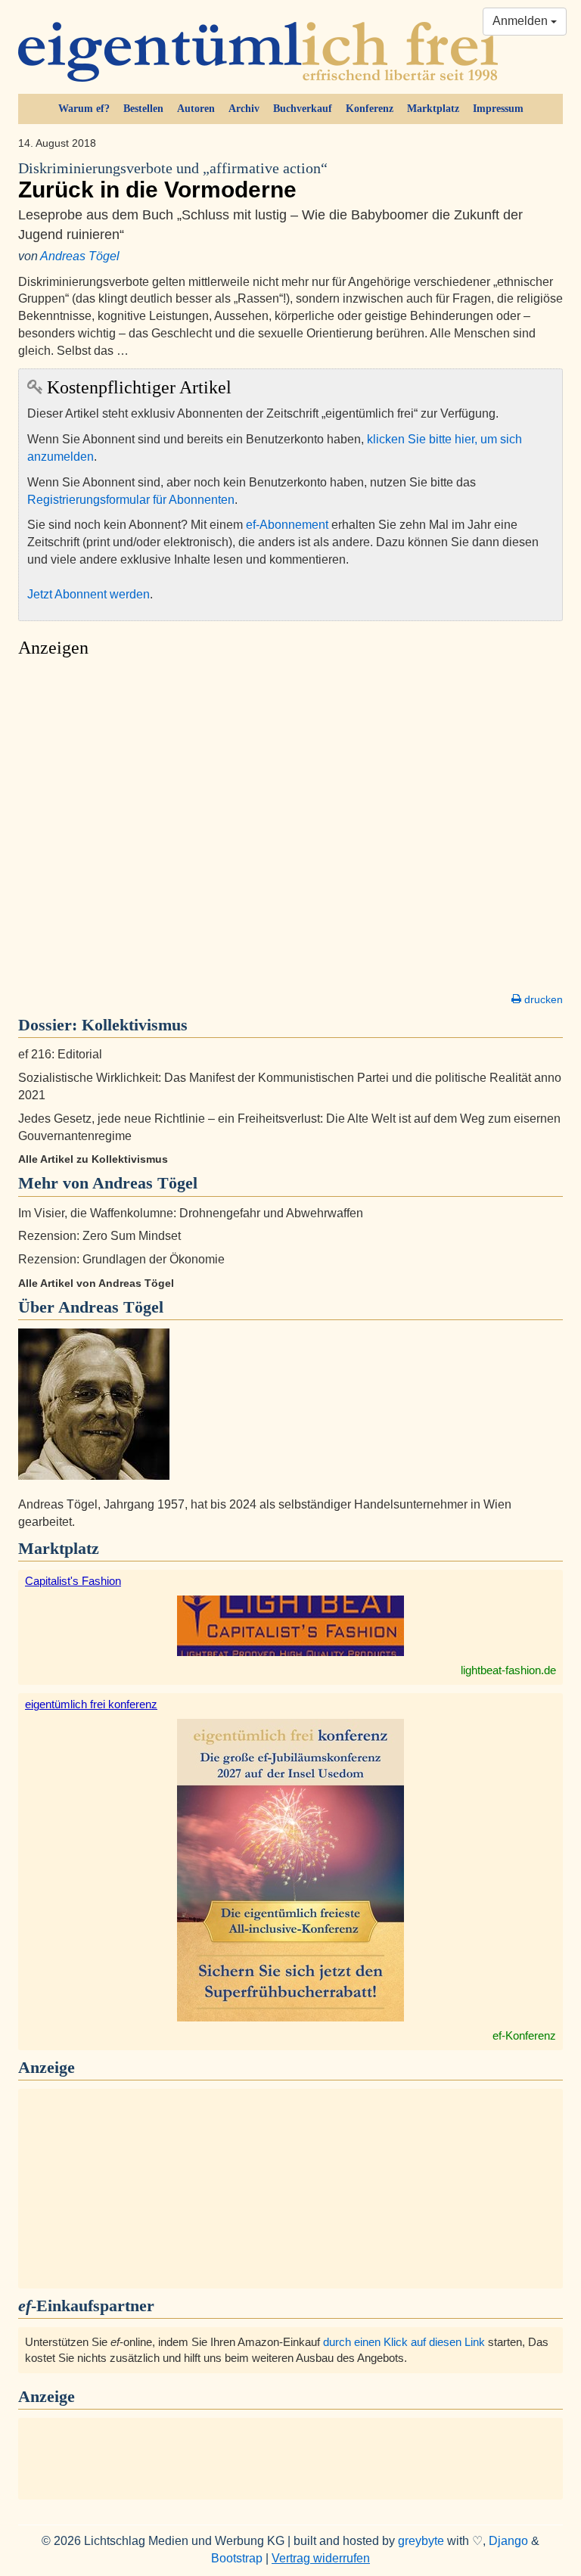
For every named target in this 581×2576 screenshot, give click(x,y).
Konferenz (370, 109)
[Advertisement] (290, 829)
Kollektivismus (135, 1025)
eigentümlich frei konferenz (91, 1704)
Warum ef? (84, 109)
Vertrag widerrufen (321, 2558)
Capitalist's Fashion (73, 1581)
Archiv (244, 109)
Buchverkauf (303, 109)
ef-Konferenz (524, 2035)
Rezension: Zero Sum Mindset (99, 1236)
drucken (542, 999)
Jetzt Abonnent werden (89, 594)
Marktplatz (433, 109)
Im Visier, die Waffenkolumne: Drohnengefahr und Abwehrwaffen (191, 1213)
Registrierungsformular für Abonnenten (131, 500)
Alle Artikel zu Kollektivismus (93, 1159)
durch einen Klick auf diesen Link (404, 2342)
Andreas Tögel (80, 256)
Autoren (196, 109)
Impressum (498, 109)
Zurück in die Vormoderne (173, 181)
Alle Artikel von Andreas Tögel (96, 1283)
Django (508, 2541)
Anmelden (522, 21)
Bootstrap (237, 2558)
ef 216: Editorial (60, 1054)
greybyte (421, 2541)
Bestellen (143, 109)
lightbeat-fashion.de (508, 1670)
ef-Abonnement (287, 525)
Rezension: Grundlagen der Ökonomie (121, 1259)
